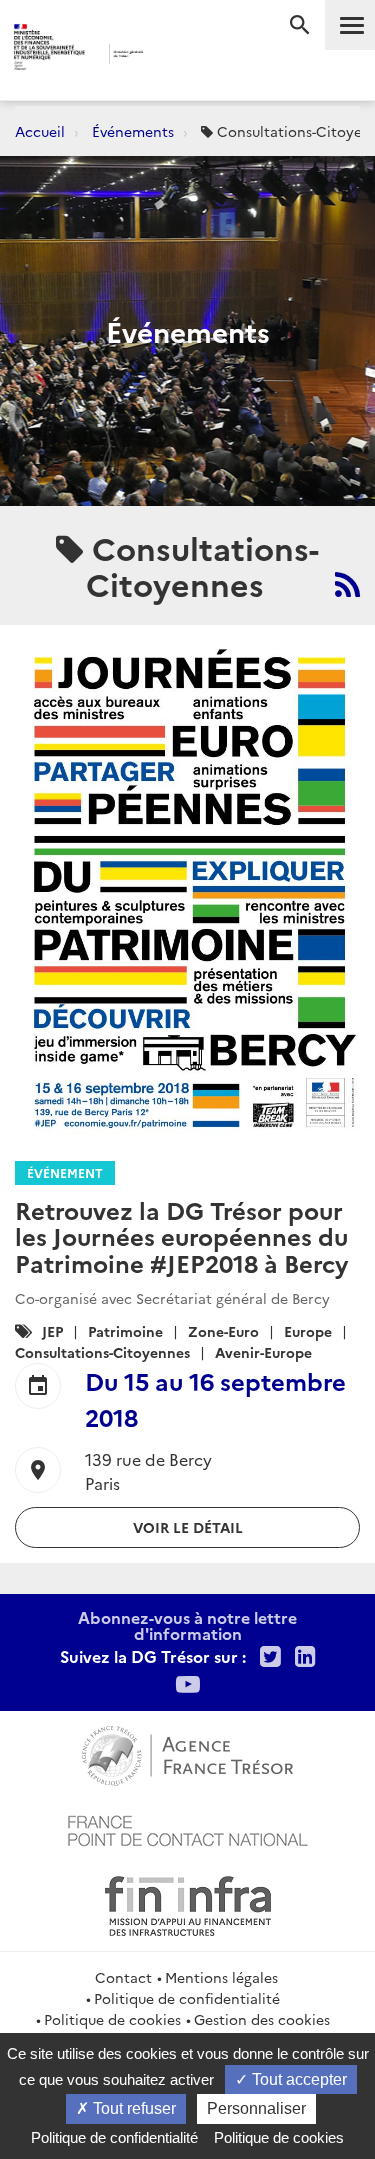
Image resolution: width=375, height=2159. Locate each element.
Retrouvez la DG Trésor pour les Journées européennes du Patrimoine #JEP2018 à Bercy (181, 1236)
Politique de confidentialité (187, 1998)
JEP (52, 1331)
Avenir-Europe (263, 1352)
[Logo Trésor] (171, 55)
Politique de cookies (112, 2019)
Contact (123, 1977)
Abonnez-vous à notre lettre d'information (187, 1625)
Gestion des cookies (262, 2019)
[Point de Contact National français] (188, 1828)
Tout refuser (132, 2108)
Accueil (40, 131)
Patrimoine (125, 1331)
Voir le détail (188, 1527)
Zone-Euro (223, 1331)
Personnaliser (256, 2108)
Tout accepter (297, 2079)
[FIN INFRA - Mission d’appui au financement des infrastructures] (188, 1903)
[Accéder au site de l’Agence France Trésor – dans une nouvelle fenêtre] (187, 1753)
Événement (65, 1172)
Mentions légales (221, 1977)
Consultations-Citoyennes (102, 1352)
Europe (308, 1331)
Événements (133, 131)
